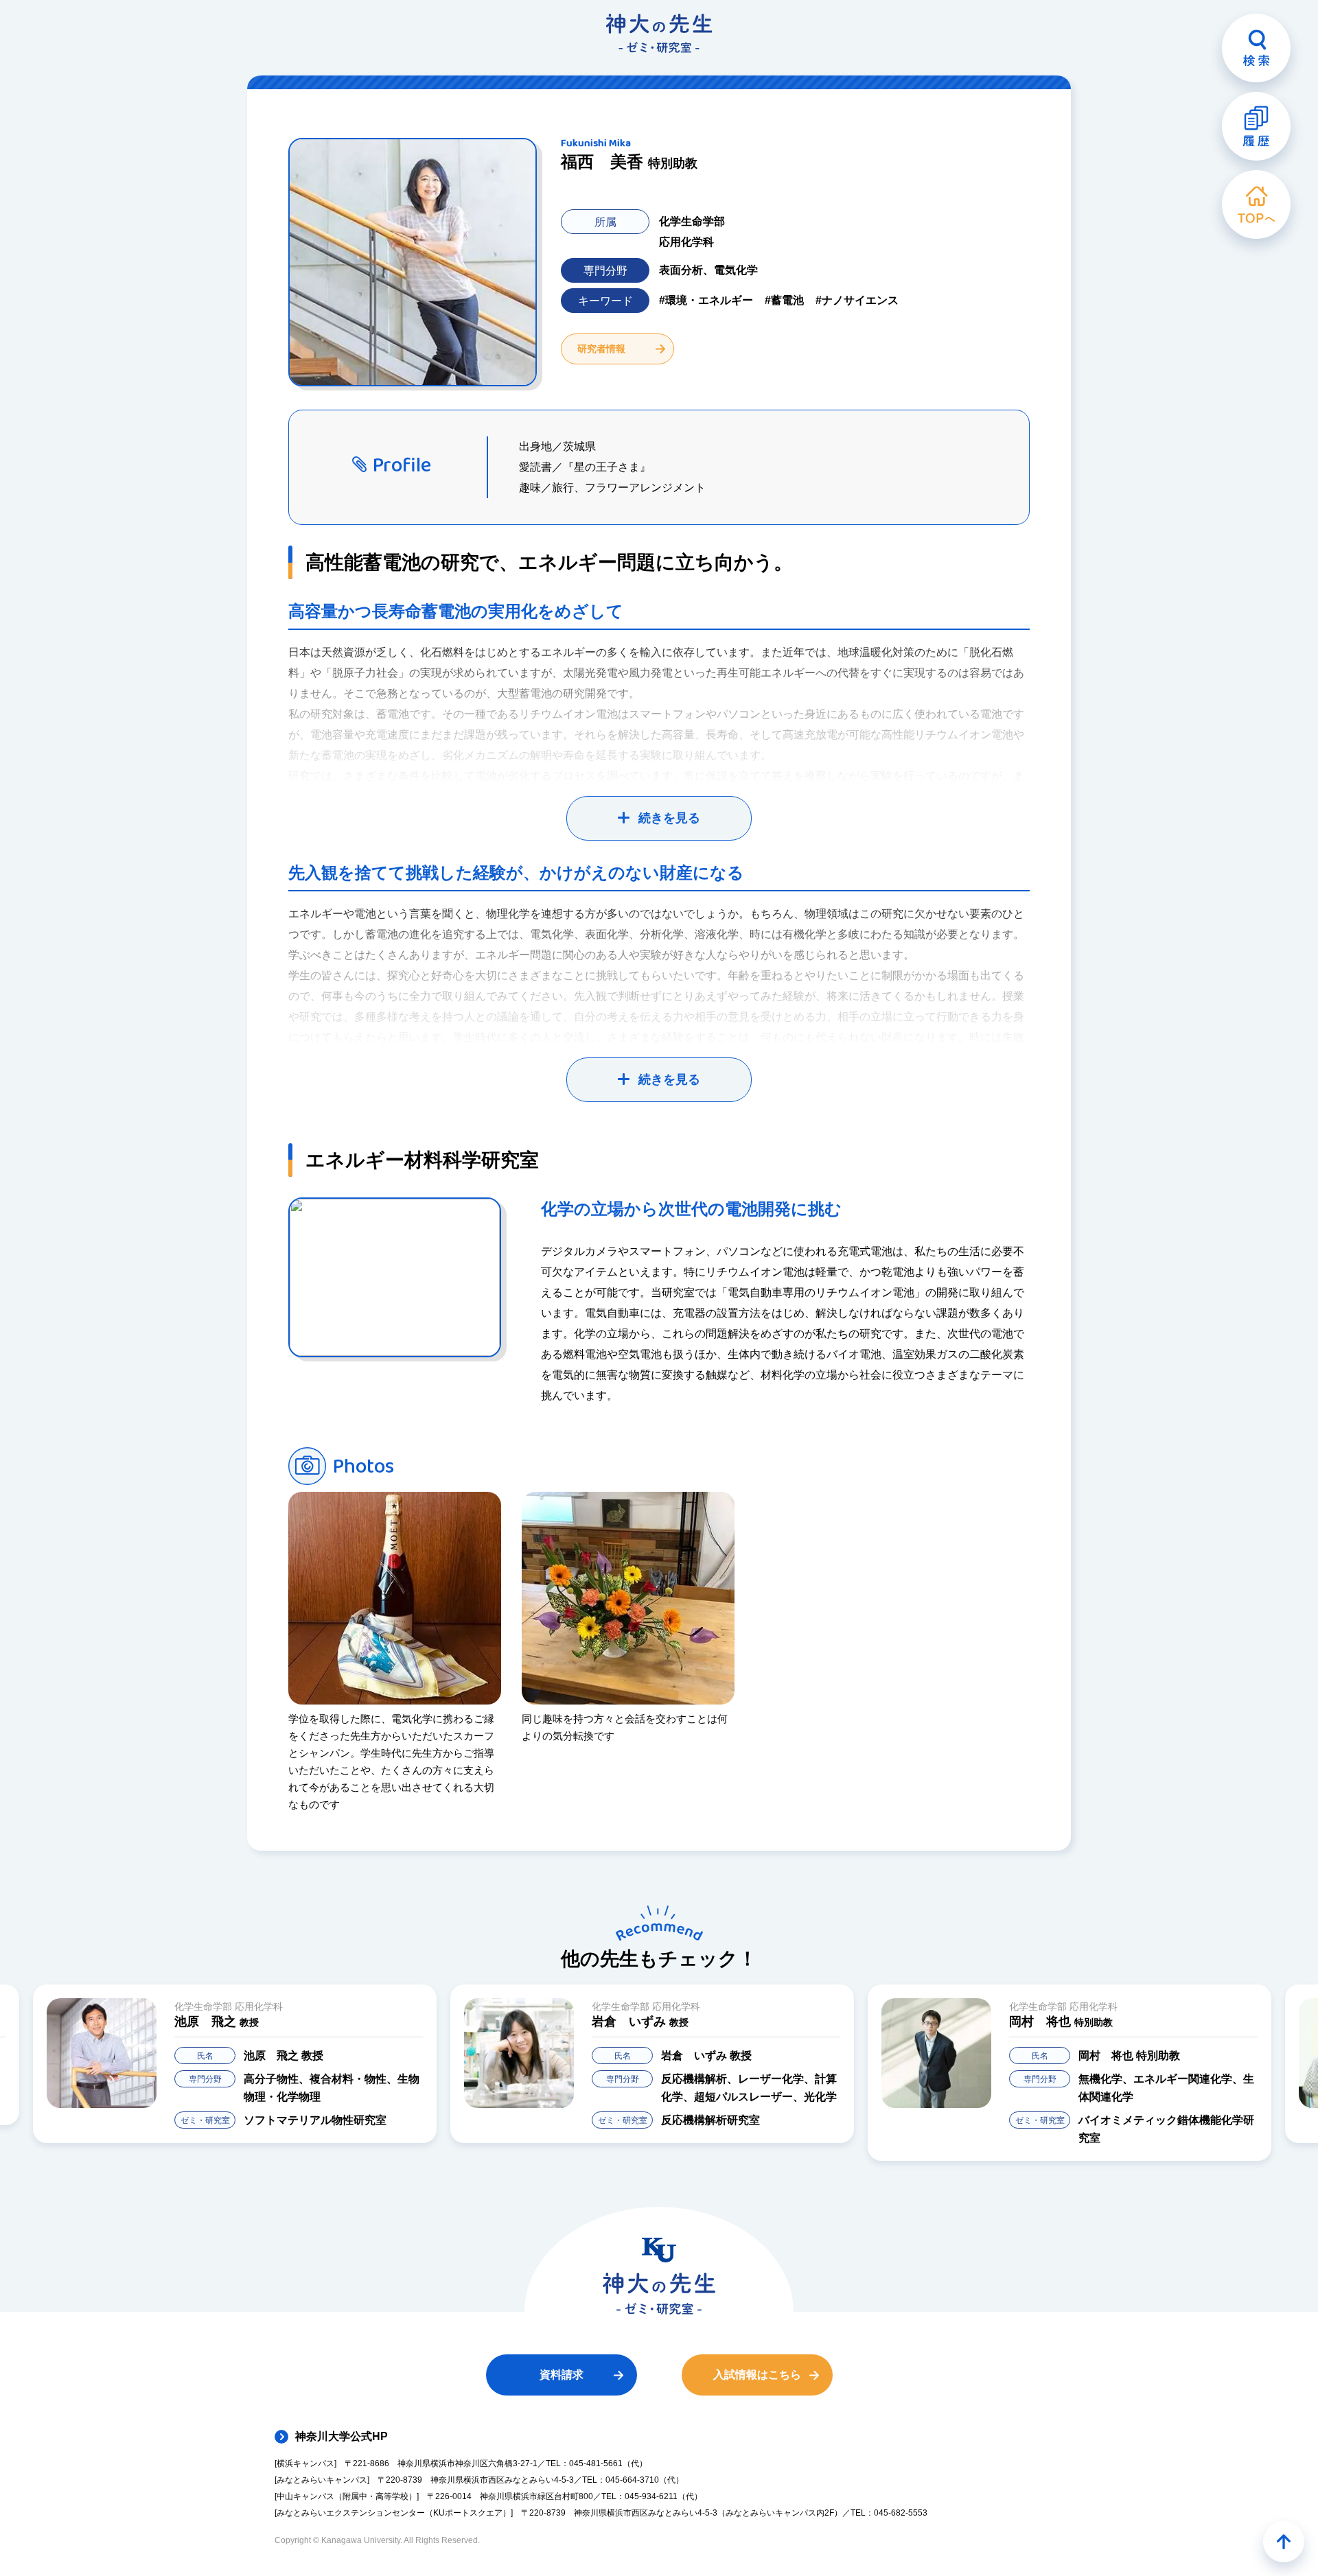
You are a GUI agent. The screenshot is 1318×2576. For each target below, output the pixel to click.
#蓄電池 (784, 300)
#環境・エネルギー (706, 300)
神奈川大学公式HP (342, 2436)
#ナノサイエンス (857, 300)
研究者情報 (601, 349)
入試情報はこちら (757, 2375)
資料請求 (562, 2375)
